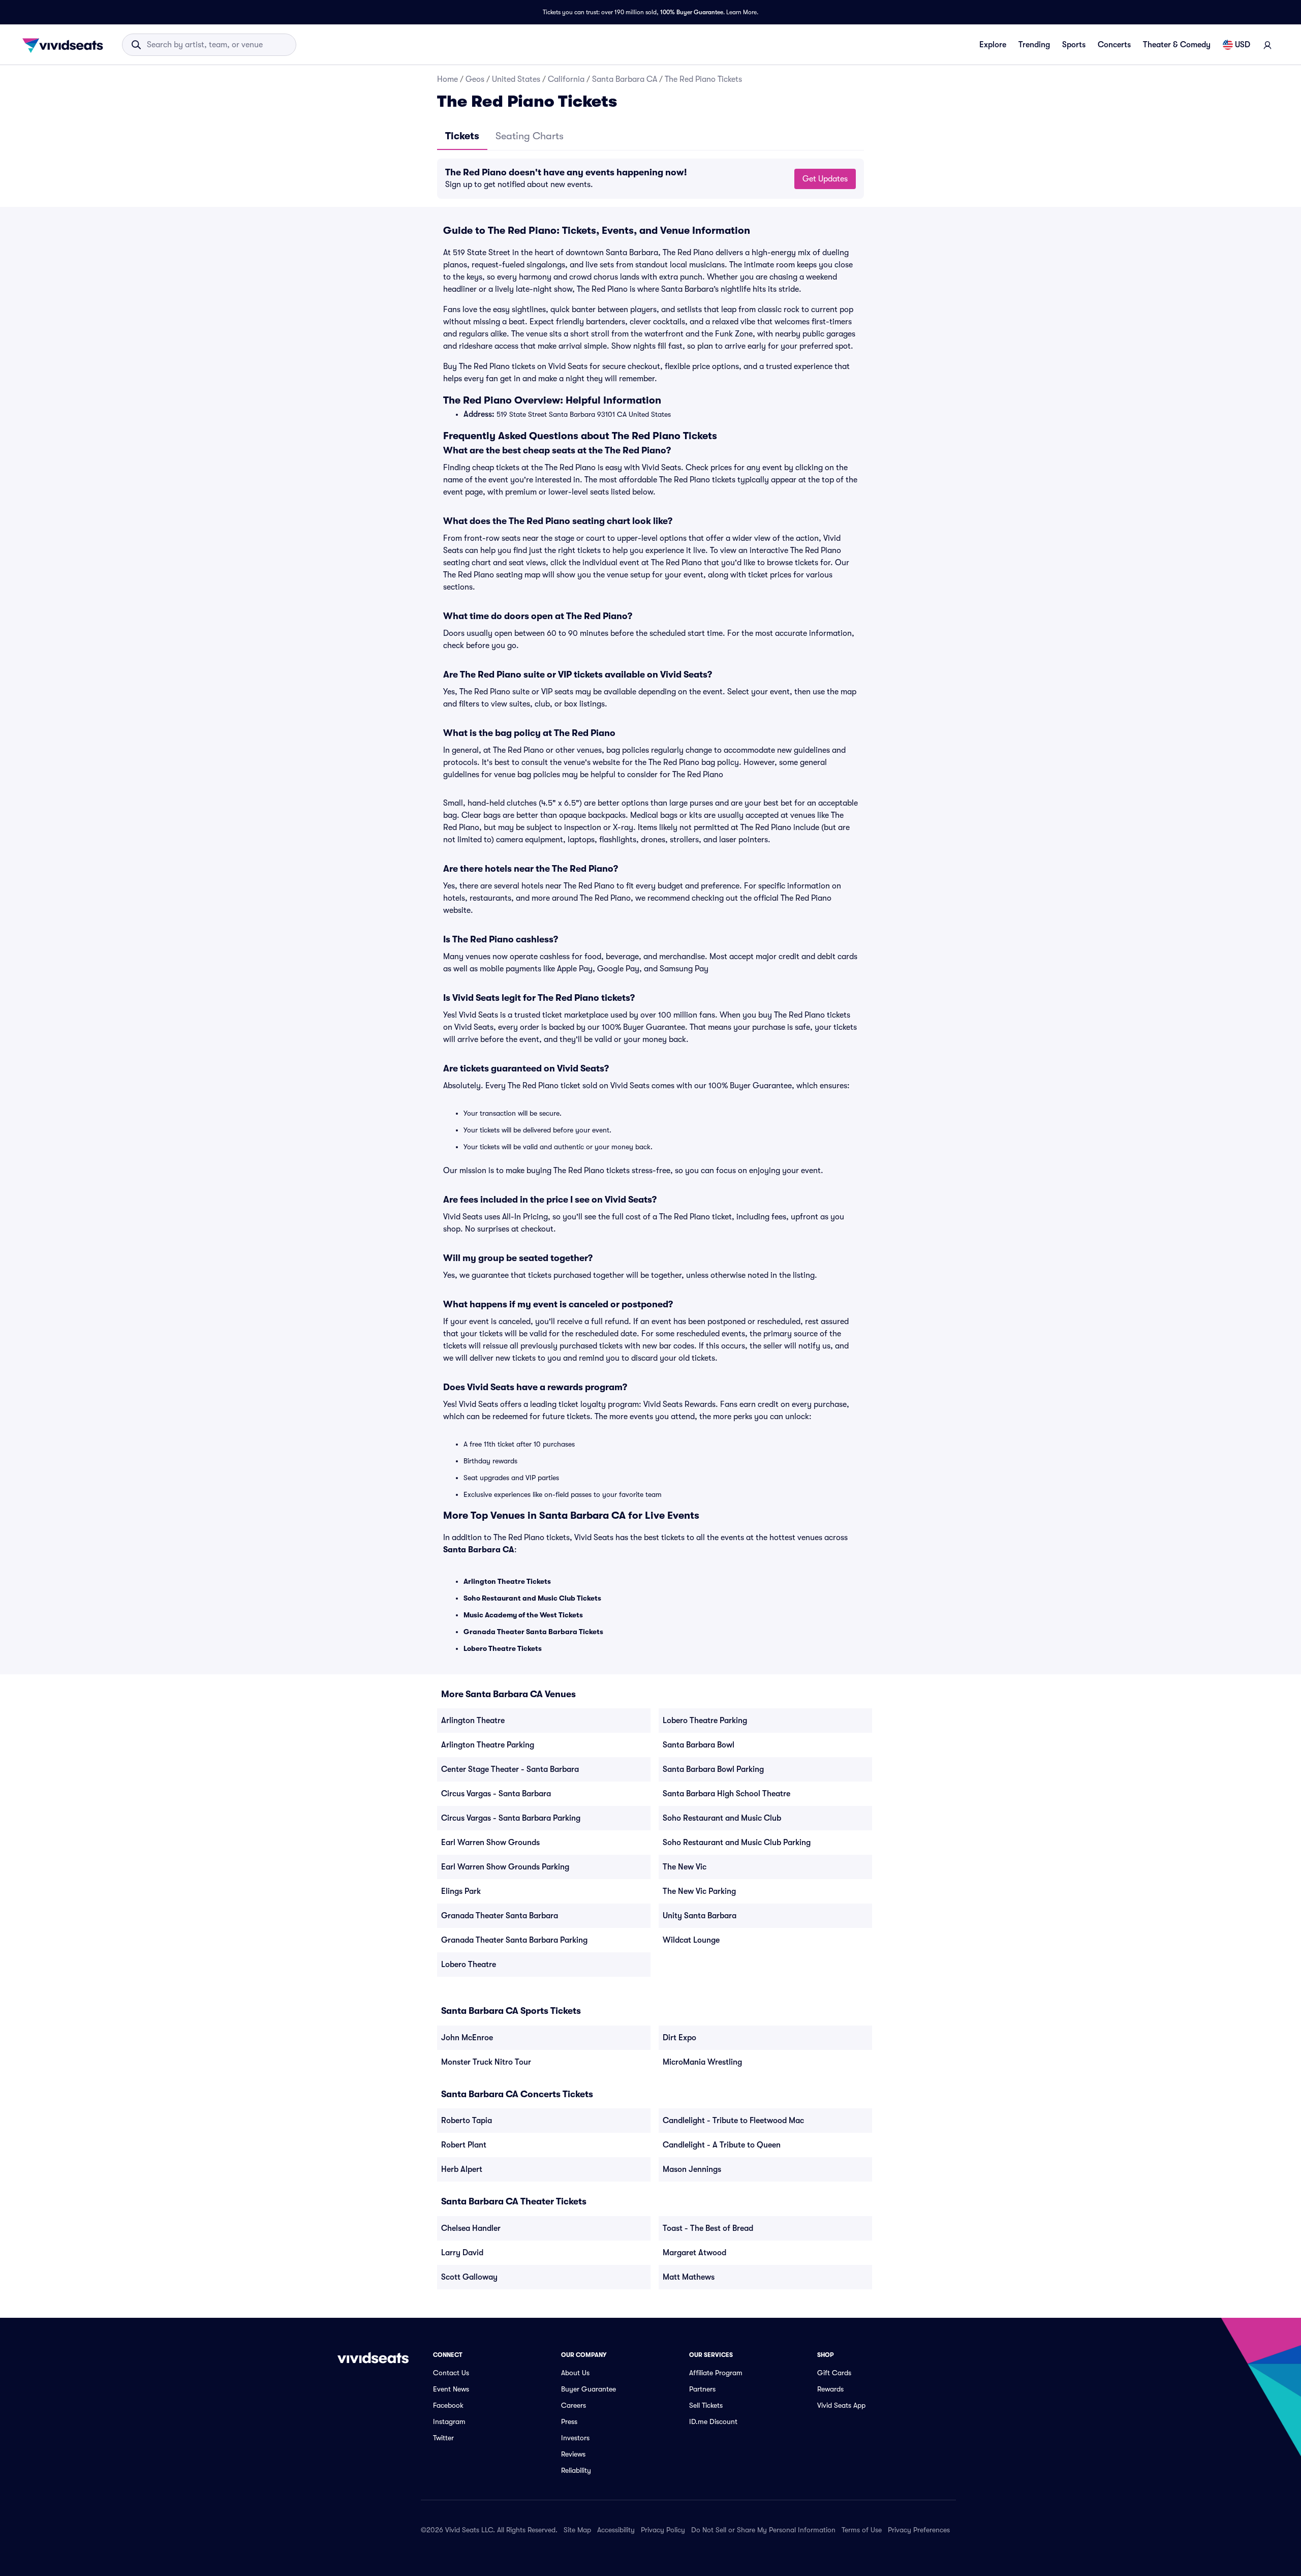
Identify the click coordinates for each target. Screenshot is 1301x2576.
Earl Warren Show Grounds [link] (490, 1843)
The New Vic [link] (685, 1867)
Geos (475, 79)
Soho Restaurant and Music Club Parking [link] (737, 1843)
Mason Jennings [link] (692, 2169)
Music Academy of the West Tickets (523, 1615)
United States (516, 79)
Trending (1034, 45)
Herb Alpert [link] (462, 2169)
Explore (993, 45)
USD (1243, 45)
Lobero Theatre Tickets (503, 1648)
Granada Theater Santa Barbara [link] (500, 1916)
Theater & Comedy (1177, 45)
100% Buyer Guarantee (692, 12)
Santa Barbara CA (625, 79)
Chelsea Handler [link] (471, 2228)
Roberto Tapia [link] (467, 2121)
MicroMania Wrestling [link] (702, 2062)
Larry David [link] (462, 2253)
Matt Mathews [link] (689, 2277)
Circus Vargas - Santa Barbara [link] (496, 1794)
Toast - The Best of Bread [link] (708, 2228)
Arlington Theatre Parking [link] (488, 1745)
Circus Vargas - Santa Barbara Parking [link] (511, 1818)
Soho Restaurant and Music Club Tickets (532, 1598)
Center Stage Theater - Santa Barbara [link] (510, 1769)
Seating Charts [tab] (530, 136)
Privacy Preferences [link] (919, 2530)
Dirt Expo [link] (679, 2038)
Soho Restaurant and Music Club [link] (722, 1818)
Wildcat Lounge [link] (691, 1940)
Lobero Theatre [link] (469, 1965)
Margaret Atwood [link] (694, 2253)
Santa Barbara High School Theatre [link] (726, 1794)
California (566, 79)
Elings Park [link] (461, 1891)
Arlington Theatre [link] (473, 1721)
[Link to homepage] (66, 45)
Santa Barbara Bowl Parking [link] (713, 1769)
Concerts (1114, 45)
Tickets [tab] (462, 136)
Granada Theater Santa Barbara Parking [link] (514, 1940)
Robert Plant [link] (464, 2145)
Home (447, 79)
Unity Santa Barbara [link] (700, 1916)
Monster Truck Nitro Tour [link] (486, 2062)
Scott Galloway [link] (469, 2277)
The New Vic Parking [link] (699, 1891)
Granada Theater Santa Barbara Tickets (533, 1632)
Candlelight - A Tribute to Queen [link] (722, 2145)
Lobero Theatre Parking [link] (705, 1721)
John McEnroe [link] (467, 2038)
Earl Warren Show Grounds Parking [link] (505, 1867)
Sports (1074, 45)
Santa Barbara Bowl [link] (699, 1745)
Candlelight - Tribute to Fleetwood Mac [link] (733, 2121)
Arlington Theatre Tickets (507, 1581)
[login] (1267, 45)
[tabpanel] (650, 179)
